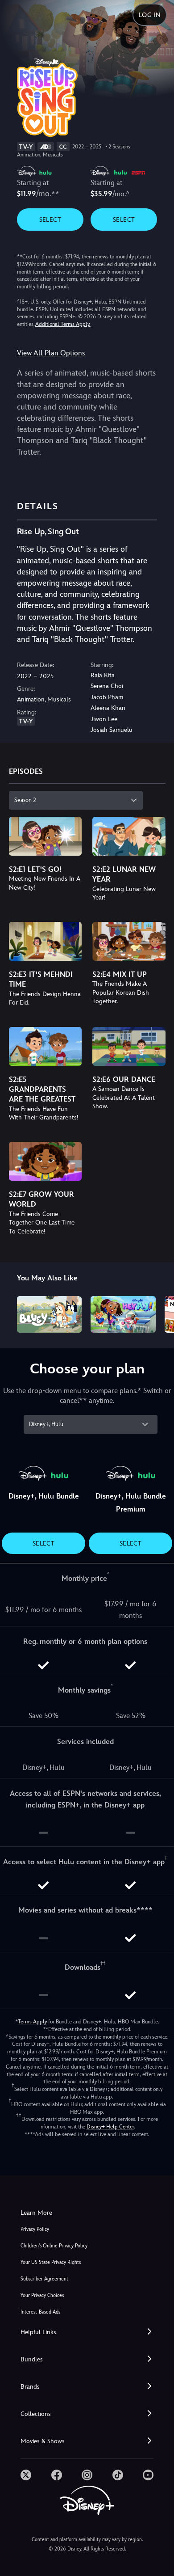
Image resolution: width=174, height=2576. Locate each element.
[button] (87, 2332)
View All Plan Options (51, 353)
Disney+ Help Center (110, 2127)
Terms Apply (32, 2022)
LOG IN (150, 15)
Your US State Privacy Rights (51, 2262)
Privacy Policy (35, 2229)
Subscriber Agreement (44, 2279)
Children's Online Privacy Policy (54, 2246)
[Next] (159, 1313)
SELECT (50, 220)
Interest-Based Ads (40, 2312)
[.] (26, 2475)
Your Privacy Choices (42, 2295)
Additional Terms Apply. (63, 324)
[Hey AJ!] (123, 1314)
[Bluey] (50, 1314)
